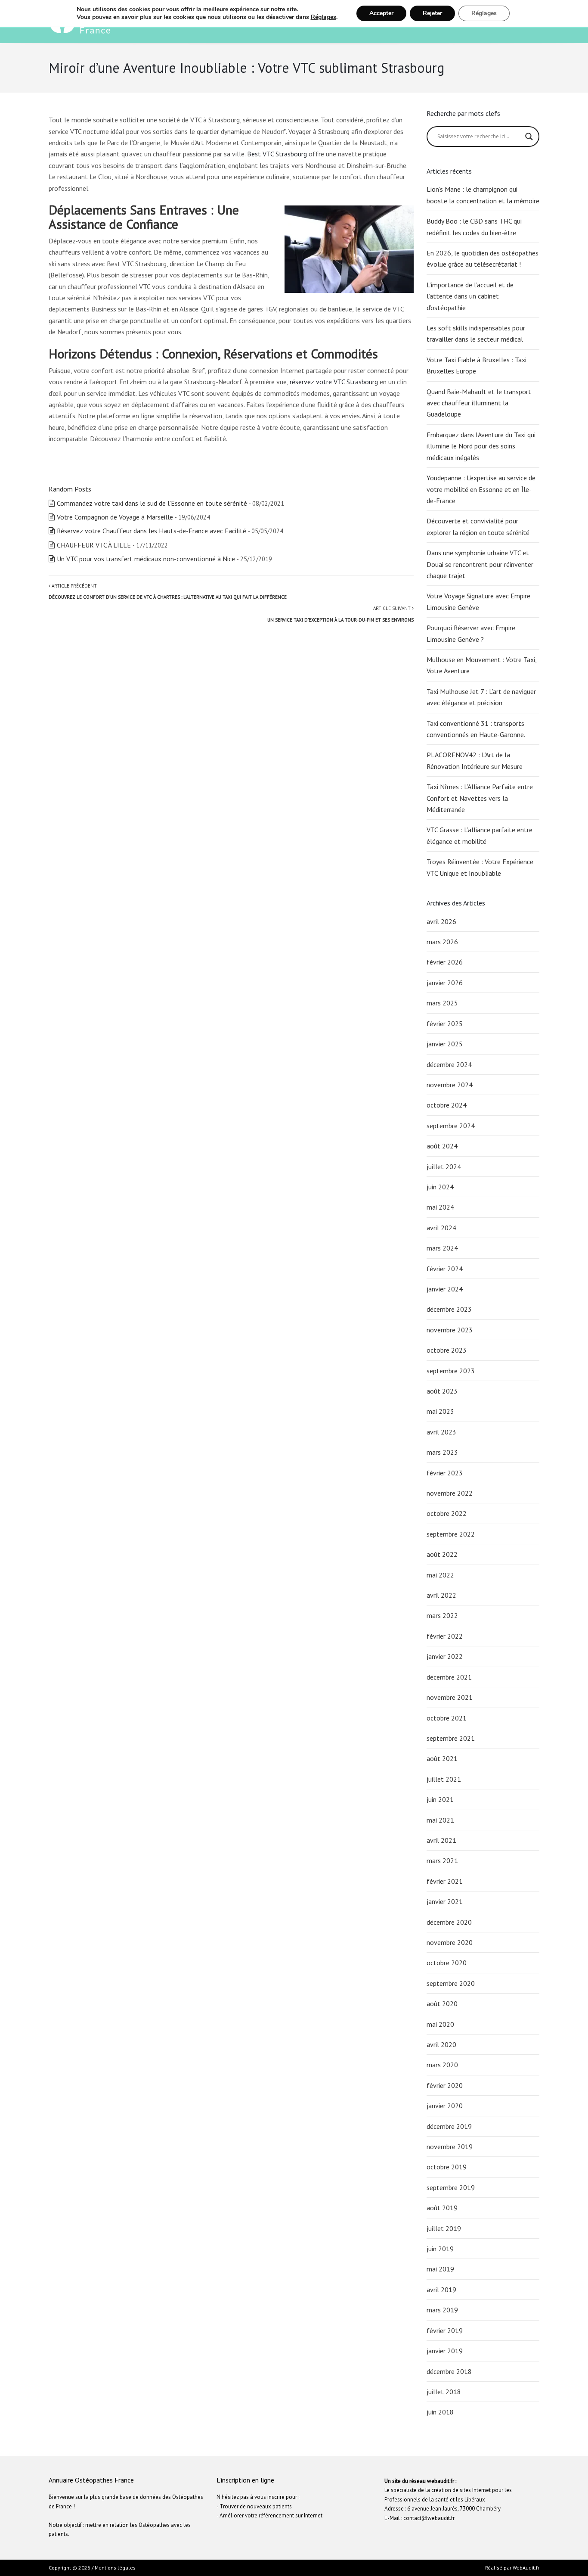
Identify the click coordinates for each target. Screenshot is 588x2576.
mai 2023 (440, 1411)
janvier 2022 (445, 1656)
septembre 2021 (451, 1738)
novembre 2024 (450, 1085)
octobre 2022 (447, 1513)
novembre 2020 (450, 1942)
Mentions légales (115, 2568)
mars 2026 (442, 942)
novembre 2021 (450, 1697)
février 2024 (445, 1269)
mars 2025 (442, 1003)
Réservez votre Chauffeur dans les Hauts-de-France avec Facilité (152, 531)
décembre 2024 (449, 1064)
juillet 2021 (444, 1779)
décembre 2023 (449, 1309)
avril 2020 (441, 2044)
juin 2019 (440, 2249)
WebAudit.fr (525, 2568)
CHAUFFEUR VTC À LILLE (94, 545)
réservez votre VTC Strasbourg (334, 382)
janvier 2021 (445, 1901)
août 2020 (442, 2004)
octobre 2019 (447, 2167)
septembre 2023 (451, 1371)
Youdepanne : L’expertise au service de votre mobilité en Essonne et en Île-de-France (481, 489)
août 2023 (442, 1391)
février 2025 (445, 1024)
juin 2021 (440, 1799)
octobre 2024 (447, 1105)
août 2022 (442, 1554)
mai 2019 (440, 2269)
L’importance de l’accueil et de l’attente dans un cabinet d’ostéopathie (470, 296)
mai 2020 (440, 2024)
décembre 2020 (449, 1922)
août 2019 (442, 2208)
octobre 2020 (447, 1963)
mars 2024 (442, 1248)
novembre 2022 (450, 1493)
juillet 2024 (444, 1167)
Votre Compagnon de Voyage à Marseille (115, 517)
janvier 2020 (445, 2106)
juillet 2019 (444, 2228)
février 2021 (445, 1881)
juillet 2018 (444, 2392)
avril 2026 (441, 921)
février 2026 (445, 962)
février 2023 (445, 1473)
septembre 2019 (451, 2187)
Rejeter (432, 13)
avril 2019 (441, 2290)
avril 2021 (441, 1840)
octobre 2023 (447, 1350)
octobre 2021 (447, 1718)
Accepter (381, 13)
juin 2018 (440, 2412)
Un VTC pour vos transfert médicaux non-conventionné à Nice (146, 559)
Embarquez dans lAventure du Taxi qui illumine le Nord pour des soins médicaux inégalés (481, 446)
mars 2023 (442, 1452)
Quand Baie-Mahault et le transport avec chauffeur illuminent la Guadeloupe (479, 403)
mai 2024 (440, 1207)
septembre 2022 (451, 1534)
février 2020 (445, 2085)
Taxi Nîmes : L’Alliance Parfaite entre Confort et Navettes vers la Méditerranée (480, 798)
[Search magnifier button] (529, 137)
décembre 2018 (449, 2371)
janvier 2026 (445, 983)
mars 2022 (442, 1615)
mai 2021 (440, 1820)
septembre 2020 (451, 1983)
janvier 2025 (445, 1044)
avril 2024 (441, 1228)
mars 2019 (442, 2310)
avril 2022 (441, 1595)
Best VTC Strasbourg (277, 154)
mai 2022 (440, 1575)
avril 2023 (441, 1432)
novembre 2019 (450, 2147)
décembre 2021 (449, 1677)
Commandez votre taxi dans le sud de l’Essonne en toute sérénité (152, 503)
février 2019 (445, 2330)
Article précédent (168, 591)
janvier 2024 (445, 1289)
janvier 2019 (445, 2351)
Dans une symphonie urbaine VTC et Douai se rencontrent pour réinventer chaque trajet (480, 564)
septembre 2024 (451, 1126)
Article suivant (340, 614)
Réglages (323, 17)
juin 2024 (440, 1187)
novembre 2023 (450, 1330)
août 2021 (442, 1758)
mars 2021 (442, 1860)
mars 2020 (442, 2065)
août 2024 (442, 1146)
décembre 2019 (449, 2126)
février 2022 (445, 1636)
